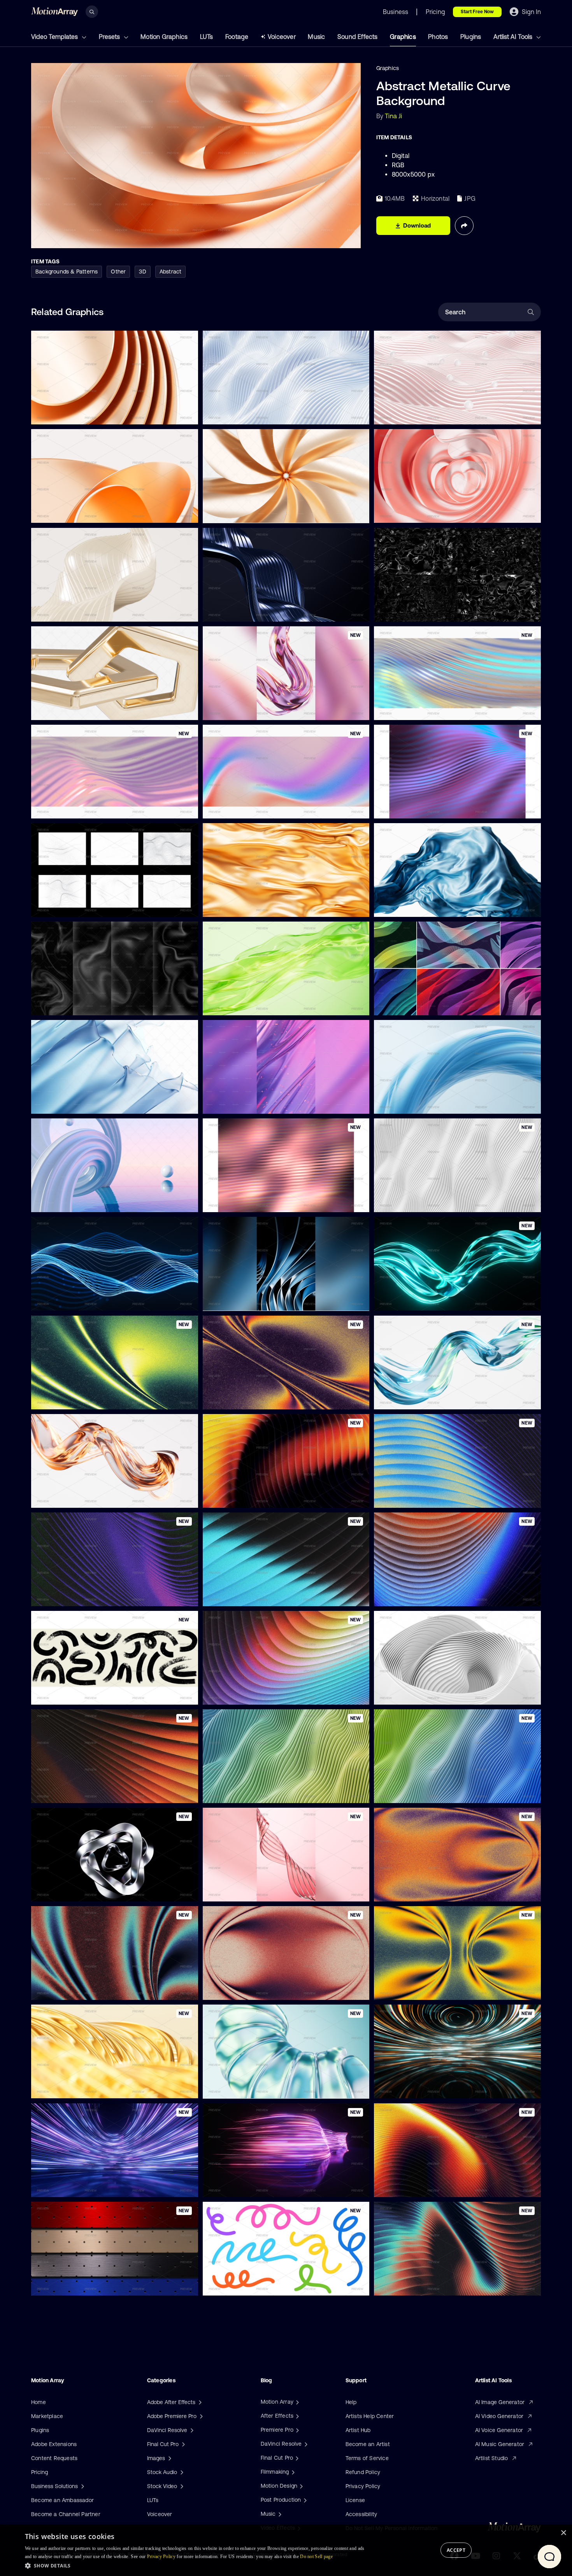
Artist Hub (358, 2430)
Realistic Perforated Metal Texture (81, 2285)
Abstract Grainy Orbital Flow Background (261, 1989)
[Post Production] (304, 2500)
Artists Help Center (370, 2416)
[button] (197, 2565)
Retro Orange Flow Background (78, 1793)
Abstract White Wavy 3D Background (428, 1202)
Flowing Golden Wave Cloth (244, 906)
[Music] (279, 2514)
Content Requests (54, 2458)
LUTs (207, 37)
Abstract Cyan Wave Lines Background (430, 2285)
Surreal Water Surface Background (82, 1202)
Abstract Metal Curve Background (81, 512)
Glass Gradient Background (244, 1202)
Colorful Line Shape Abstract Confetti (257, 2285)
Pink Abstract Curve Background (422, 414)
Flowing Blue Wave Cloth (412, 906)
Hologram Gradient (404, 709)
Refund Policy (363, 2472)
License (355, 2500)
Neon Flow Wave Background (247, 1595)
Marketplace (47, 2416)
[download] (186, 414)
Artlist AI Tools (514, 37)
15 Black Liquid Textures (411, 611)
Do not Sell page (316, 2557)
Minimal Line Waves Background (79, 906)
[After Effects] (297, 2416)
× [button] (563, 2533)
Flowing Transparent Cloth (242, 1005)
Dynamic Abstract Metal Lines (247, 1300)
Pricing (39, 2472)
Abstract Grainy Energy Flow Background (261, 1398)
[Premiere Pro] (297, 2430)
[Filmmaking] (292, 2472)
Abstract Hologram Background (78, 808)
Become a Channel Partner (66, 2514)
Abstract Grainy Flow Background (423, 1989)
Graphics (403, 37)
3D (142, 272)
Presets (110, 37)
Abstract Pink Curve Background (422, 512)
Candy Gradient (229, 808)
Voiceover (282, 37)
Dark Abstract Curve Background (251, 611)
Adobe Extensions (54, 2444)
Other (118, 272)
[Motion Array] (297, 2402)
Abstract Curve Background (73, 611)
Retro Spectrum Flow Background (252, 1694)
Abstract (171, 272)
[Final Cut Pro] (296, 2458)
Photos (438, 37)
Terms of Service (367, 2458)
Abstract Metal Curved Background (82, 414)
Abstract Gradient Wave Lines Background (435, 1595)
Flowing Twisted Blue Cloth (415, 1103)
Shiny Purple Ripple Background (250, 1103)
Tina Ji (393, 116)
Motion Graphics (164, 37)
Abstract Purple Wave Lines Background (89, 1595)
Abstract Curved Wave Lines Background (261, 1497)
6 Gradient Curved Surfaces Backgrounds (434, 1005)
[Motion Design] (300, 2486)
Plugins (471, 37)
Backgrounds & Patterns (67, 272)
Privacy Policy (363, 2486)
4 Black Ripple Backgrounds (73, 1005)
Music (316, 37)
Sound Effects (358, 37)
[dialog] (286, 2550)
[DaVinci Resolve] (305, 2444)
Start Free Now (477, 12)
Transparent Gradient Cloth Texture (83, 1103)
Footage (237, 37)
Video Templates (55, 37)
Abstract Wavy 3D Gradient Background (260, 1793)
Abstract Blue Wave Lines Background (429, 1497)
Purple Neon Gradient (408, 808)
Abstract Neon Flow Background (79, 1398)
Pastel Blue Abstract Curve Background (260, 414)
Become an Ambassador (62, 2500)
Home (39, 2402)
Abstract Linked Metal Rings (73, 709)
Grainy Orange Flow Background (422, 1891)
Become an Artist (368, 2444)
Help (351, 2402)
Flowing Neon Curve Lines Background (258, 2186)
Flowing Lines (54, 1300)
